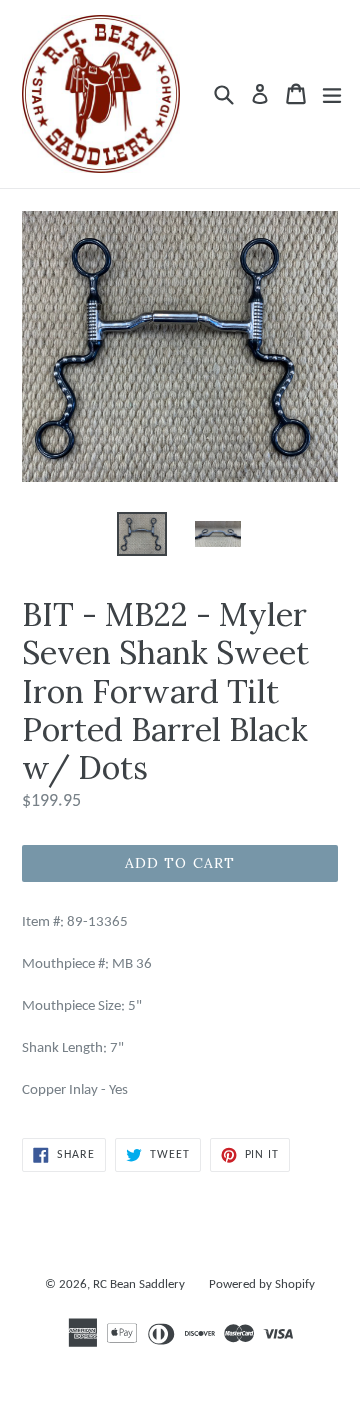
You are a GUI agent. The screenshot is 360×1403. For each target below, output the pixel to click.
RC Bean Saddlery (139, 1284)
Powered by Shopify (262, 1284)
